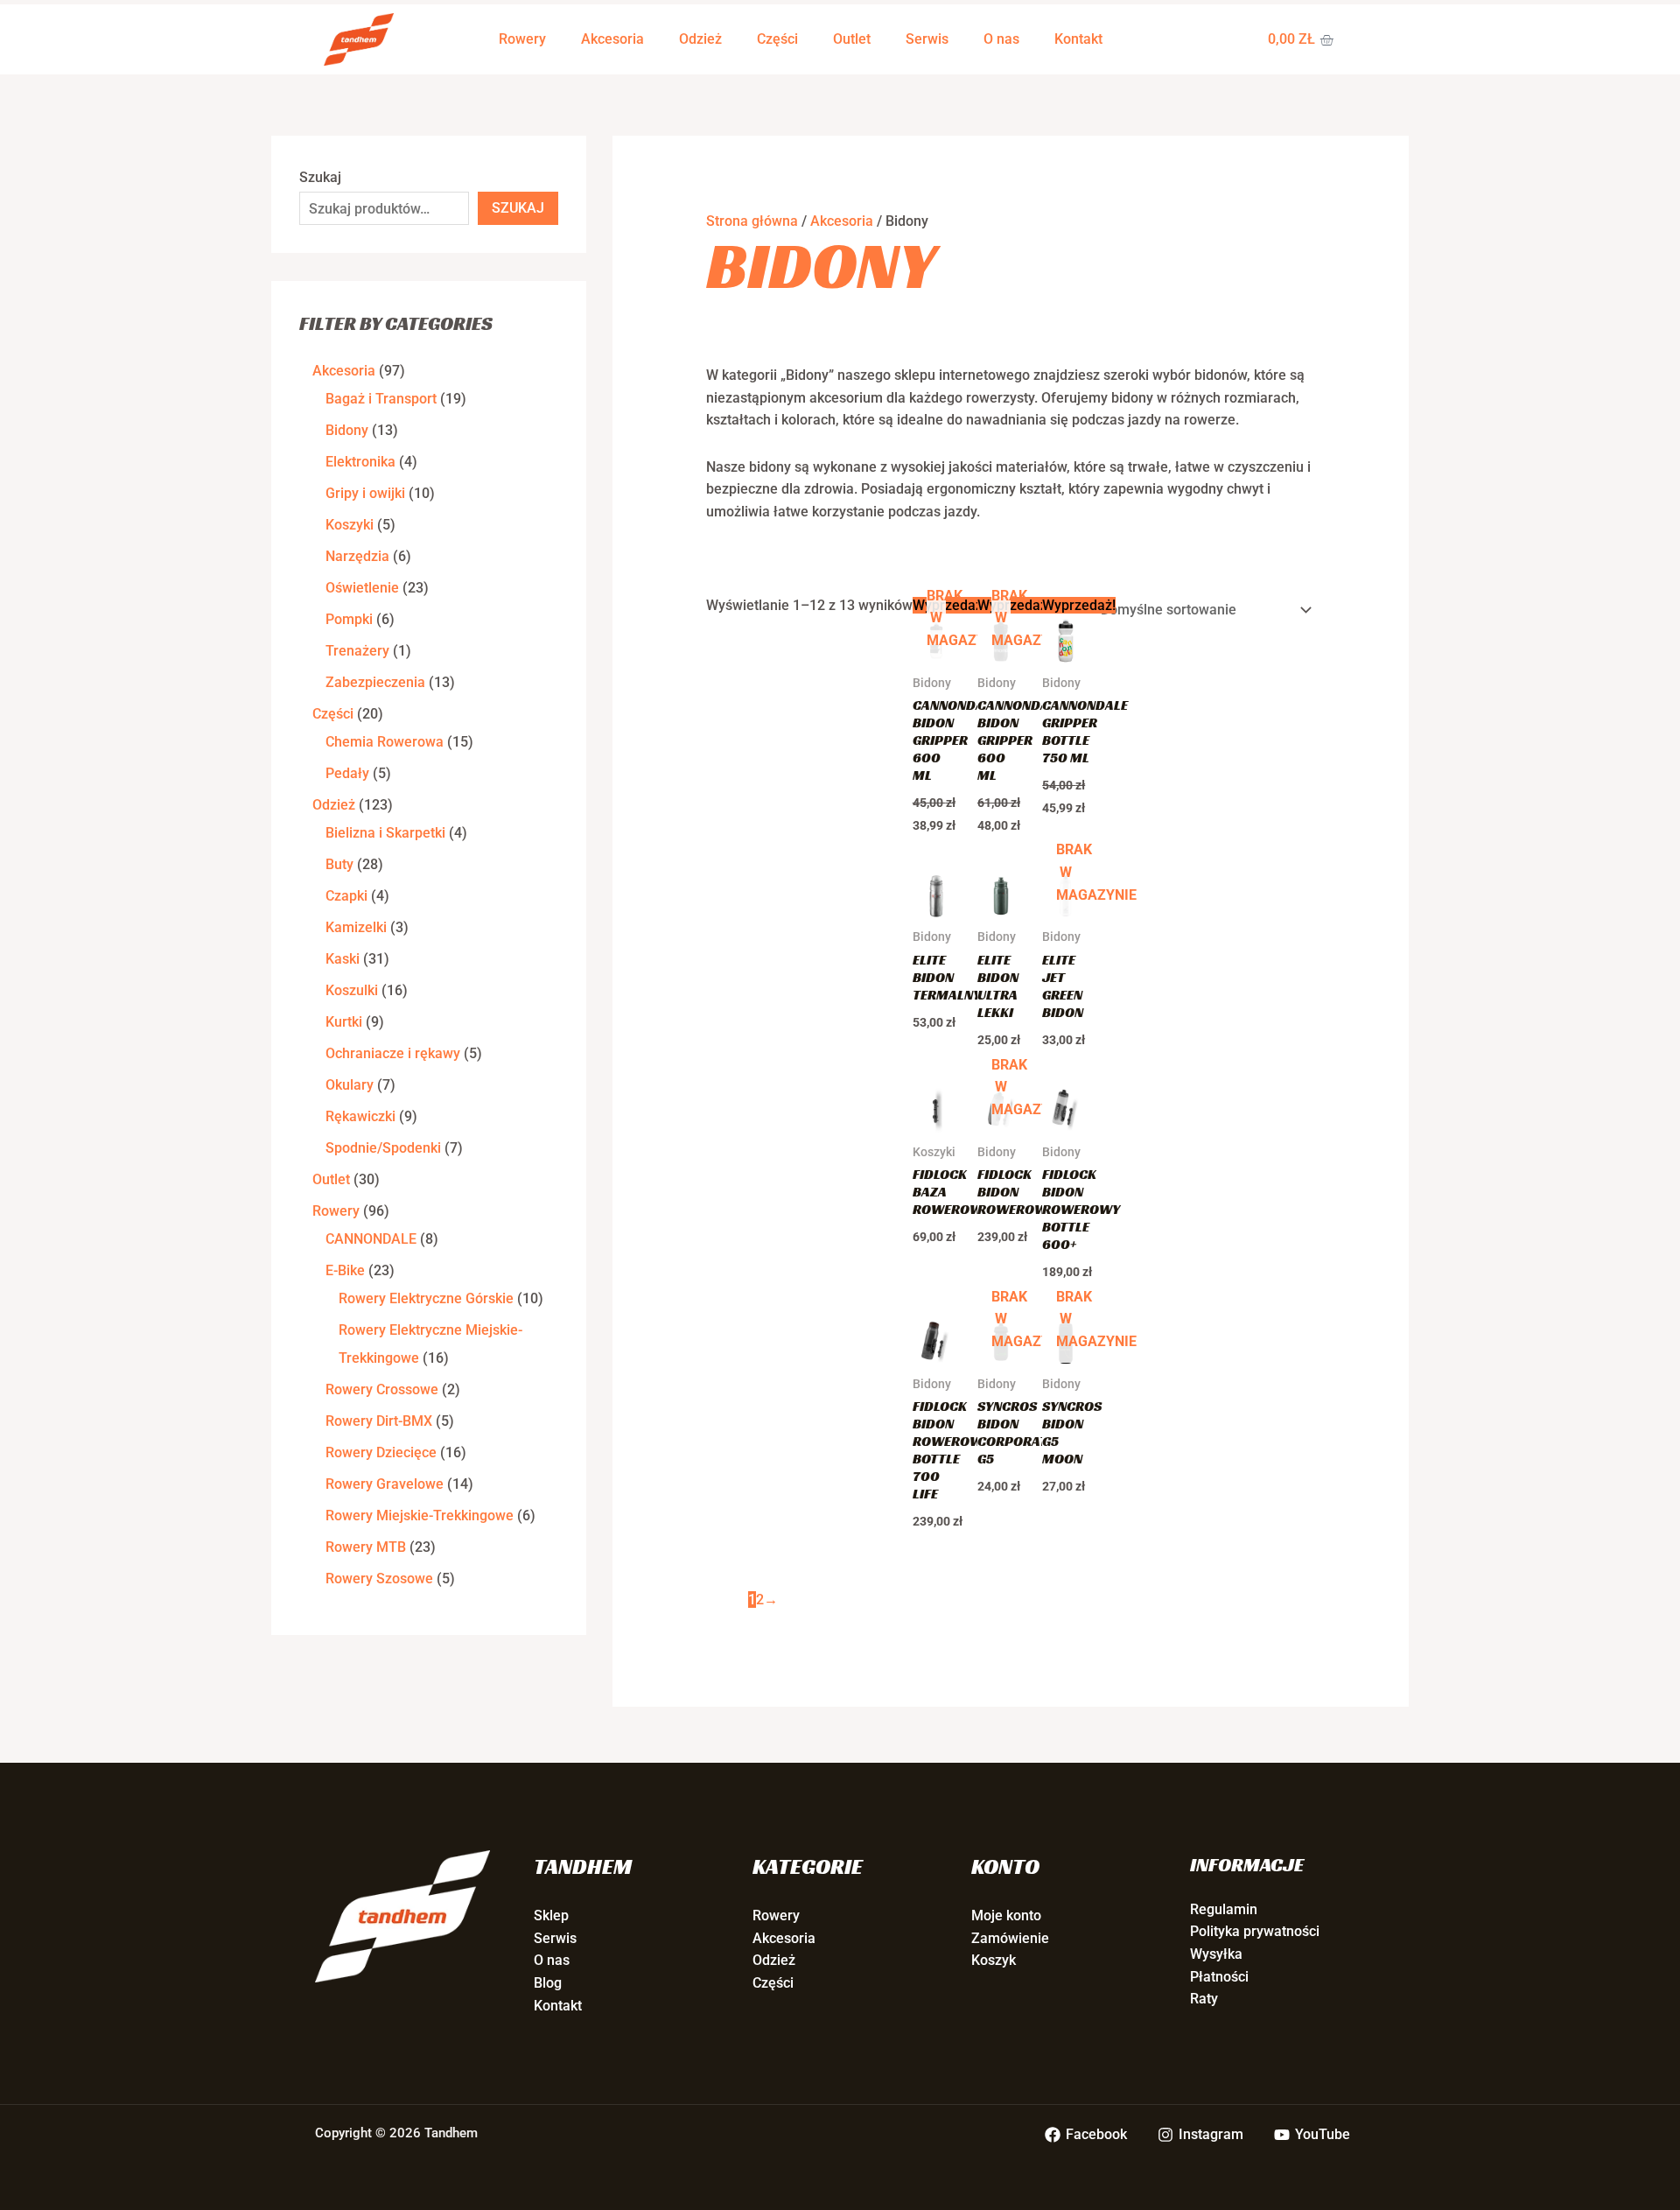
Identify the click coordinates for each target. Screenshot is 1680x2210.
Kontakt (1078, 39)
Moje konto (1006, 1915)
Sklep (551, 1915)
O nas (1001, 39)
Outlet (852, 39)
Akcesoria (612, 39)
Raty (1204, 1999)
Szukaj (320, 177)
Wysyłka (1216, 1954)
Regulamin (1224, 1909)
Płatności (1219, 1977)
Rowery (522, 39)
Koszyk (994, 1960)
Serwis (927, 39)
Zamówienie (1010, 1938)
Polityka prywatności (1255, 1931)
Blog (548, 1983)
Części (777, 39)
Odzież (700, 39)
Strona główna (752, 221)
